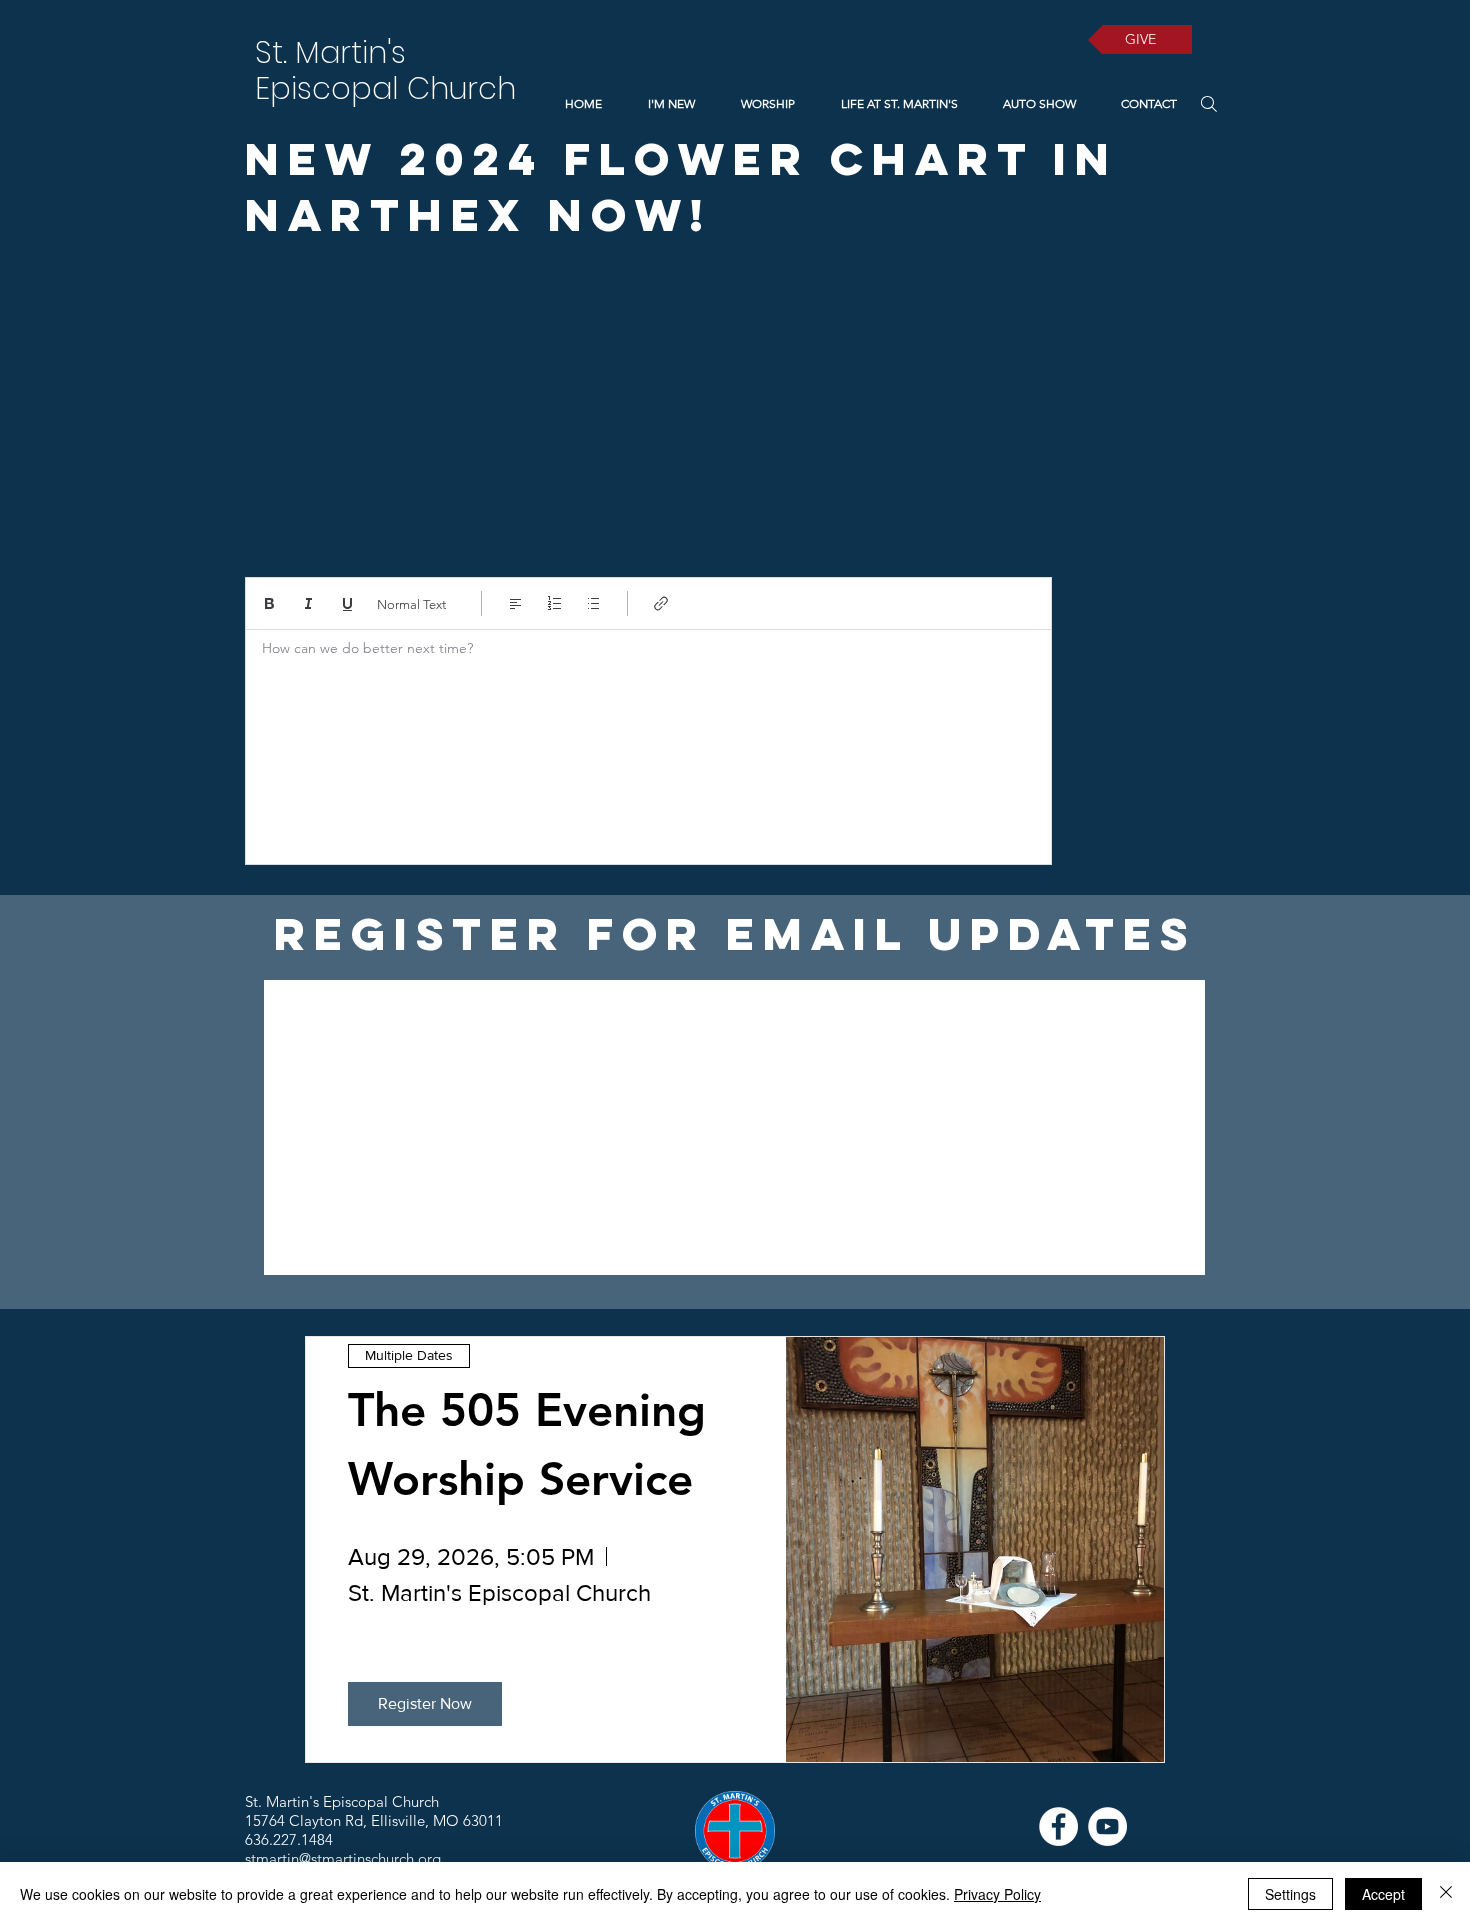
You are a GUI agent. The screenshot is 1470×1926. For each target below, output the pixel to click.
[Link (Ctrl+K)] (661, 603)
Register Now (425, 1703)
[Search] (1208, 103)
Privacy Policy (997, 1894)
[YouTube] (1107, 1826)
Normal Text (411, 604)
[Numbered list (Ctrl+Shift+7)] (554, 603)
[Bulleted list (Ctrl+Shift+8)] (593, 603)
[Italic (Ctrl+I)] (308, 603)
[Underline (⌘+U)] (347, 603)
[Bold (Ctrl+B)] (269, 603)
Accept (1383, 1894)
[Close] (1446, 1894)
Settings (1290, 1894)
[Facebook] (1058, 1826)
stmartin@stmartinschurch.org (343, 1858)
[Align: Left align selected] (515, 603)
